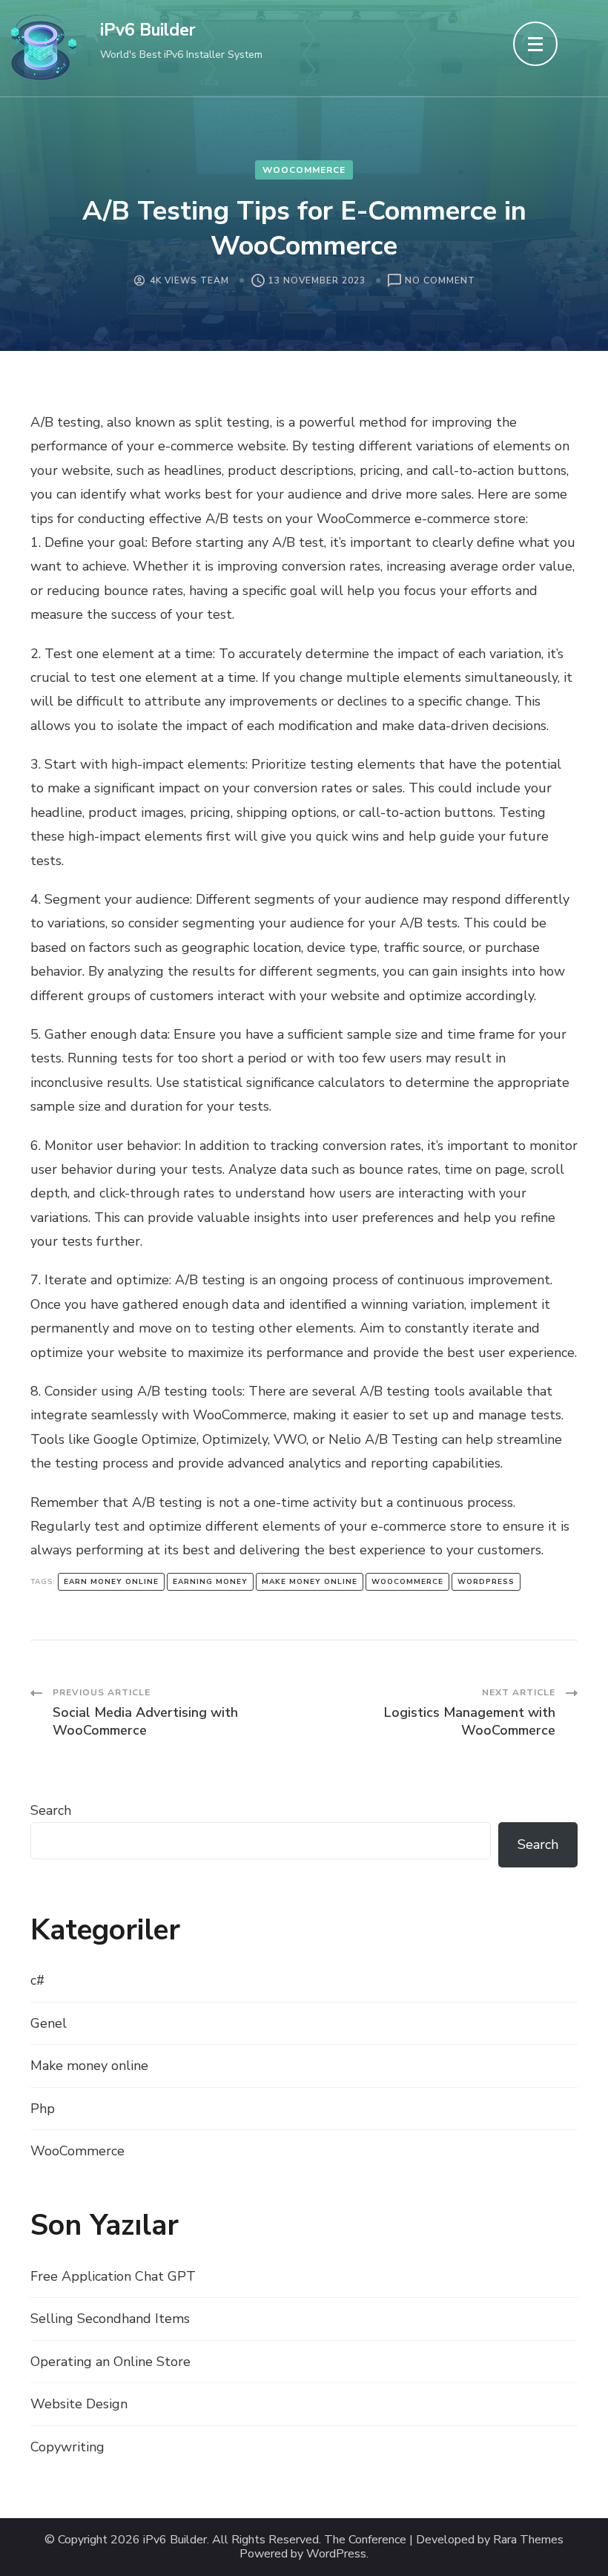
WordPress (336, 2554)
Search (51, 1810)
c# (37, 1980)
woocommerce (407, 1582)
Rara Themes (528, 2540)
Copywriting (67, 2447)
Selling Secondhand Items (110, 2319)
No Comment (440, 282)
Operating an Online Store (110, 2362)
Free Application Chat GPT (113, 2276)
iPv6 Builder (148, 30)
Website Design (79, 2404)
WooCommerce (304, 170)
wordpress (486, 1582)
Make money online (310, 1582)
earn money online (111, 1582)
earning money (210, 1582)
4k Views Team (189, 280)
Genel (49, 2023)
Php (43, 2109)
